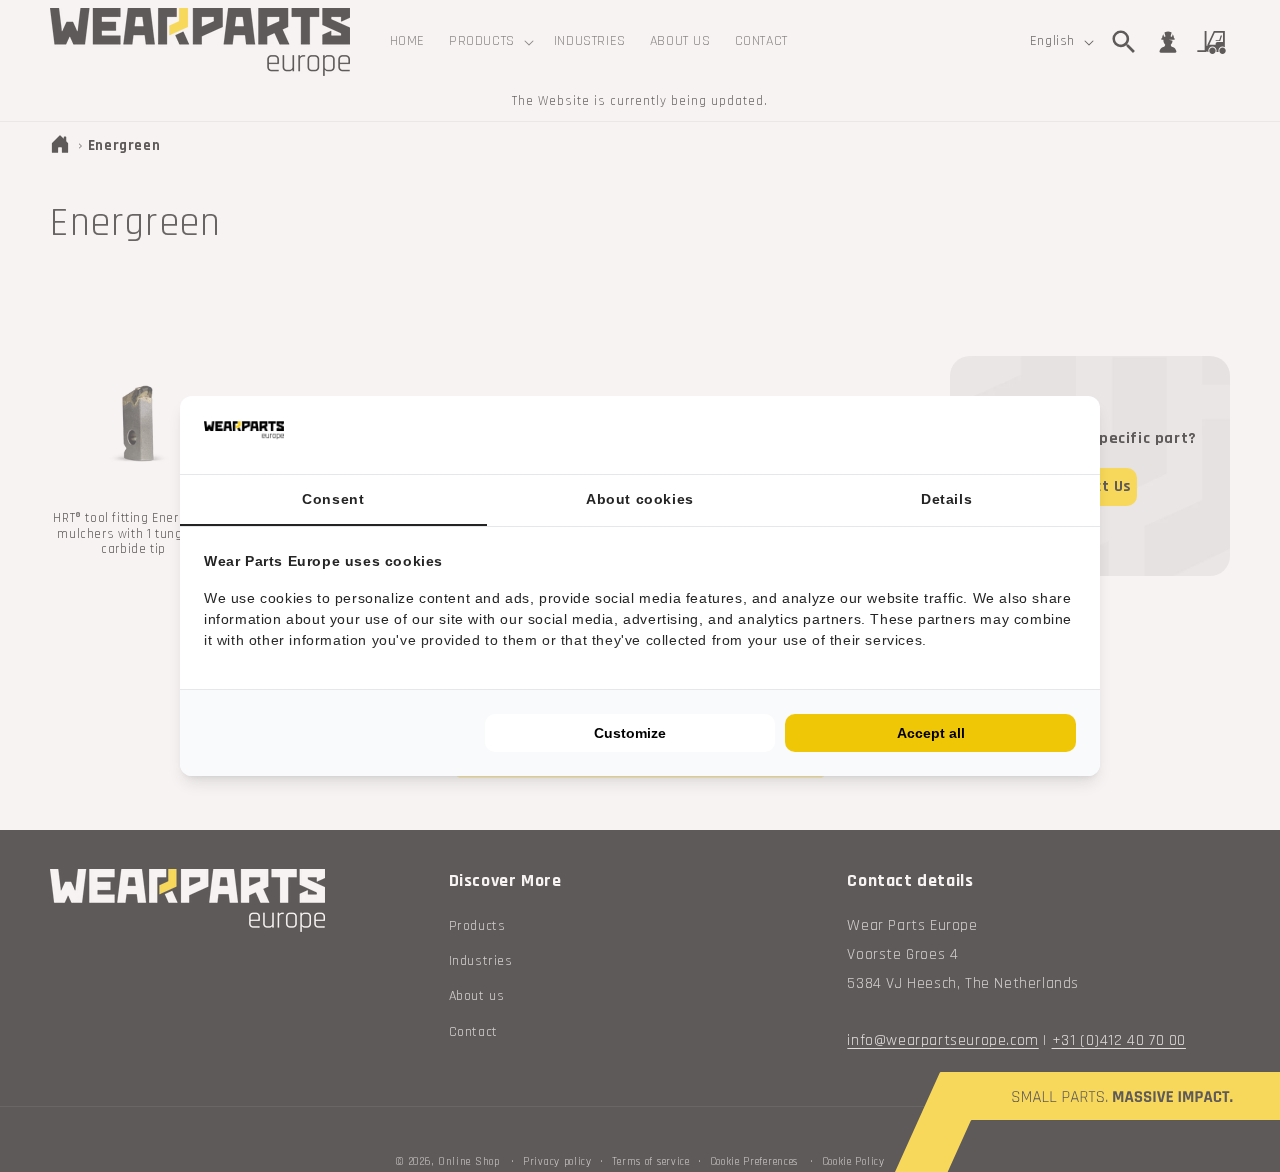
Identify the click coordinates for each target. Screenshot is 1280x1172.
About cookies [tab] (640, 499)
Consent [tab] (333, 499)
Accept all (931, 733)
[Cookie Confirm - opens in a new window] (1071, 435)
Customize (630, 733)
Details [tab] (946, 499)
